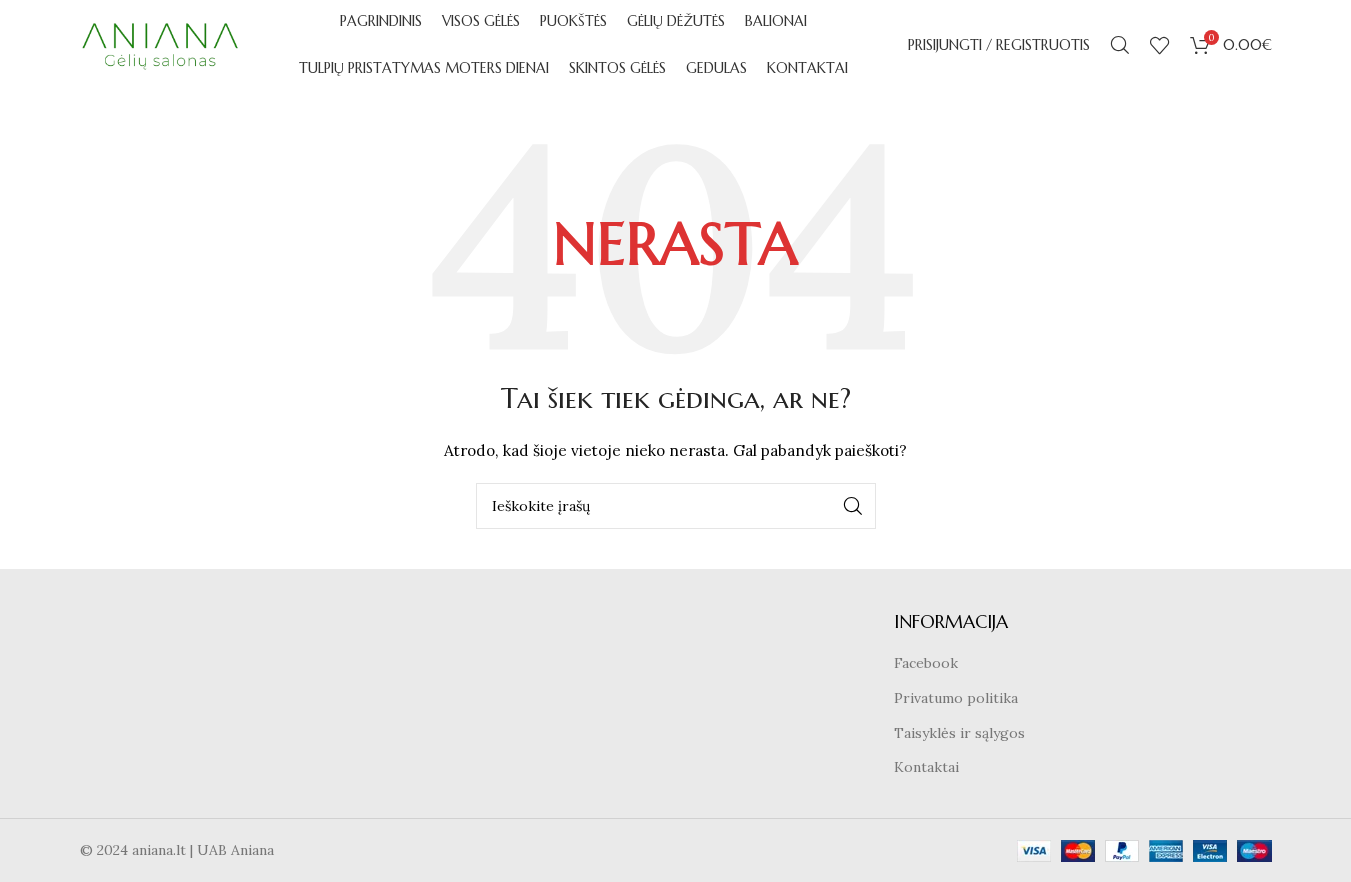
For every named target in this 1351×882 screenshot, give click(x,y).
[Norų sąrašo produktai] (1160, 45)
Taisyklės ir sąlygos (959, 733)
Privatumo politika (956, 698)
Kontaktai (926, 767)
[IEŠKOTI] (853, 506)
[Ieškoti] (1120, 45)
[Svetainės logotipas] (160, 44)
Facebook (926, 663)
